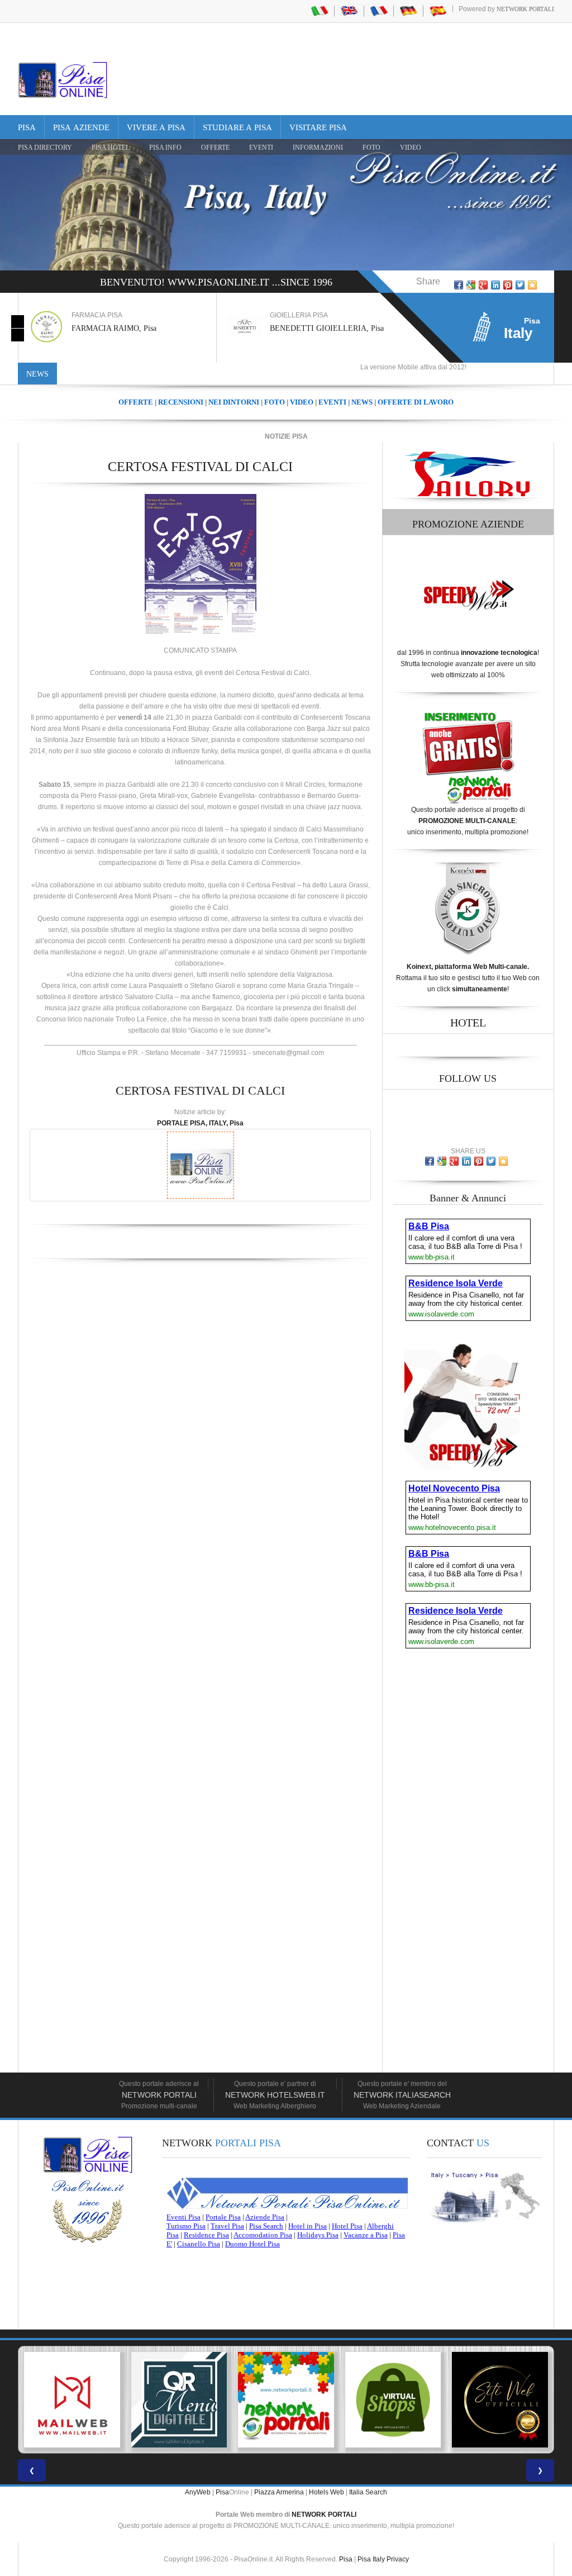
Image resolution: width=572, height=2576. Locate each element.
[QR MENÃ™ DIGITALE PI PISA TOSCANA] (72, 2400)
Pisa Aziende (81, 127)
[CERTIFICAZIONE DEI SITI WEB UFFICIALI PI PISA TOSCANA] (393, 2400)
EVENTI (261, 148)
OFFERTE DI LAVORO (416, 402)
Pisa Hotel (111, 148)
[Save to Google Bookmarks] (471, 285)
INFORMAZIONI (318, 148)
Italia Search (368, 2492)
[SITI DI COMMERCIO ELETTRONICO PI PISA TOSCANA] (286, 2400)
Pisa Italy (371, 2559)
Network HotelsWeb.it (275, 2095)
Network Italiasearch (402, 2095)
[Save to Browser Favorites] (532, 285)
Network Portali (525, 9)
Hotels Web (326, 2492)
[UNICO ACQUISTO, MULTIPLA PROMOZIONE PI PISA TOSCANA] (179, 2400)
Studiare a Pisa (237, 127)
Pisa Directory (45, 148)
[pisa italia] (320, 11)
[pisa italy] (349, 11)
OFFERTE (215, 148)
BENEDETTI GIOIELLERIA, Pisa (128, 328)
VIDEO (411, 148)
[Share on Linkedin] (495, 285)
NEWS (362, 402)
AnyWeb (198, 2492)
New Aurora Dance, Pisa (309, 328)
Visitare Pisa (318, 127)
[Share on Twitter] (520, 285)
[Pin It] (508, 285)
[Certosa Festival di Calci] (201, 564)
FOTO (371, 148)
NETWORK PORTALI (324, 2515)
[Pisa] (63, 80)
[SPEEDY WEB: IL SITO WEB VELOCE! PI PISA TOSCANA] (500, 2400)
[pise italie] (379, 11)
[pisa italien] (408, 11)
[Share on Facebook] (459, 285)
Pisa (27, 127)
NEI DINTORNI (234, 402)
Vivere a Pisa (156, 127)
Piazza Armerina (279, 2492)
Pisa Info (165, 148)
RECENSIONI (181, 402)
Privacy (398, 2559)
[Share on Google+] (483, 285)
